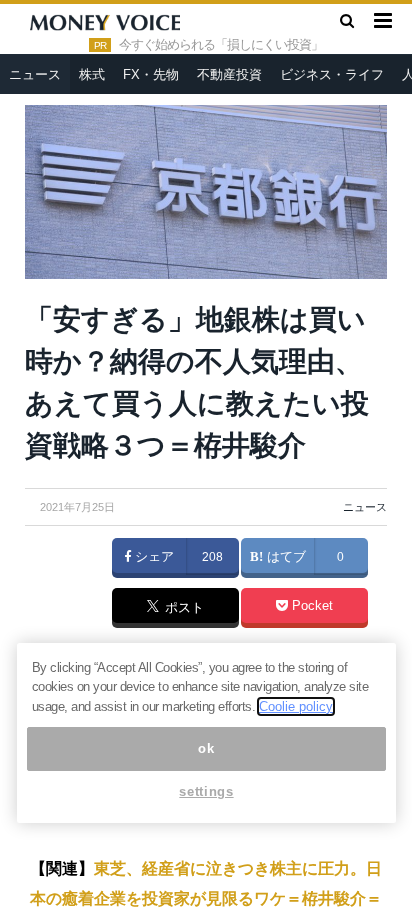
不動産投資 (229, 74)
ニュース (35, 74)
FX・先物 (151, 74)
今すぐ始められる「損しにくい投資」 (221, 45)
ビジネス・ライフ (332, 74)
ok (206, 748)
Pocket (310, 606)
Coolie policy (296, 706)
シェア (152, 557)
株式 (92, 74)
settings (206, 791)
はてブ (284, 557)
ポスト (182, 609)
